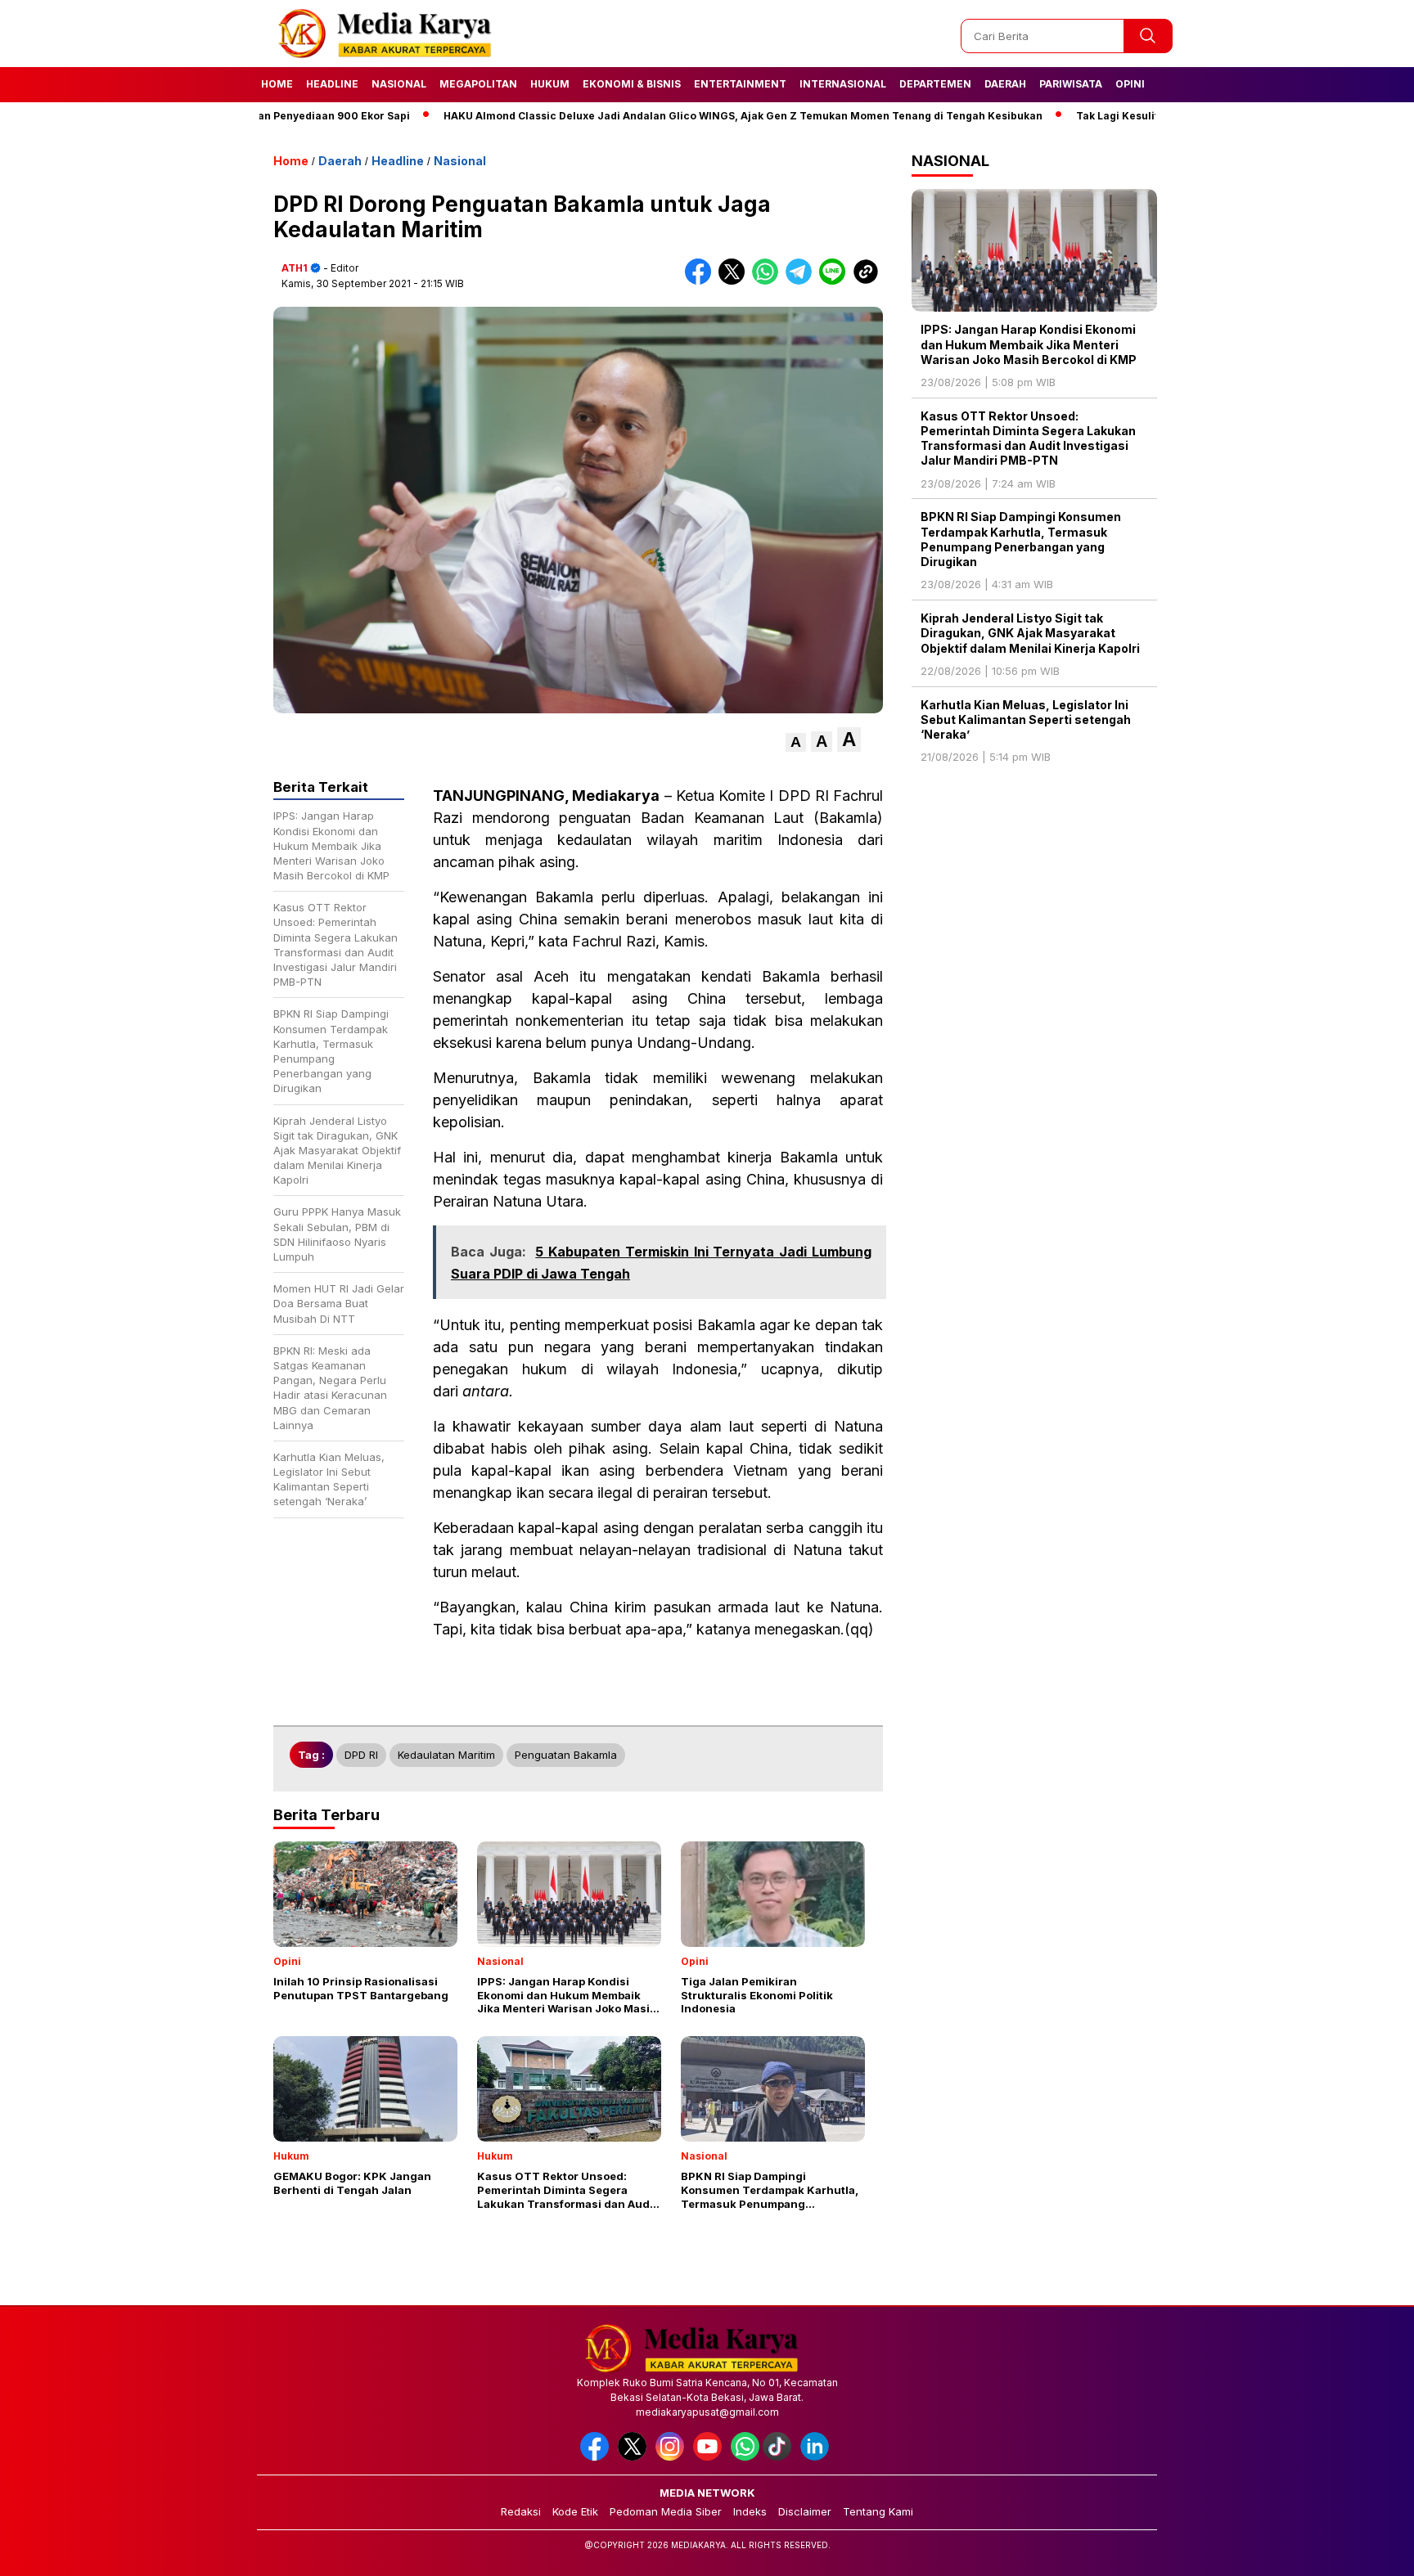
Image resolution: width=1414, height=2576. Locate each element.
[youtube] (710, 2457)
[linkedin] (817, 2457)
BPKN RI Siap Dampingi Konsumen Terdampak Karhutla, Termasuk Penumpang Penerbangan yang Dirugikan (1021, 539)
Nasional (399, 84)
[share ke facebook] (702, 281)
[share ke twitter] (735, 281)
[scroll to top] (1358, 2551)
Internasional (843, 84)
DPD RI (361, 1755)
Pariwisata (1071, 84)
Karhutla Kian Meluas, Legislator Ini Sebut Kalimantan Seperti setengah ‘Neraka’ (1026, 719)
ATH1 (295, 268)
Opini (1130, 84)
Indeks (750, 2511)
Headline (332, 84)
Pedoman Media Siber (666, 2511)
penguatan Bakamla (566, 1755)
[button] (796, 742)
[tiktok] (780, 2457)
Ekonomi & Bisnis (632, 84)
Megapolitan (478, 84)
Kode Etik (575, 2511)
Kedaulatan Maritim (446, 1755)
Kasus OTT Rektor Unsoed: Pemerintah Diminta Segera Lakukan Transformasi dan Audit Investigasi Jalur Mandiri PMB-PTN (1028, 438)
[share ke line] (836, 281)
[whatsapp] (745, 2457)
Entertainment (740, 84)
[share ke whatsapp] (769, 281)
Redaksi (521, 2511)
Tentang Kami (878, 2511)
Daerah (1005, 84)
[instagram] (673, 2457)
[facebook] (597, 2457)
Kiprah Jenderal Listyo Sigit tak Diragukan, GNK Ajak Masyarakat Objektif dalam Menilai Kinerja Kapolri (1030, 633)
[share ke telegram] (802, 281)
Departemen (935, 84)
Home (277, 84)
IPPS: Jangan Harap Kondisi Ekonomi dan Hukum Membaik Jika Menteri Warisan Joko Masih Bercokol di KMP (1029, 344)
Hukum (550, 84)
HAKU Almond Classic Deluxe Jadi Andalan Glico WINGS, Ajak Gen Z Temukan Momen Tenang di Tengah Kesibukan (670, 116)
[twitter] (635, 2457)
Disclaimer (805, 2511)
